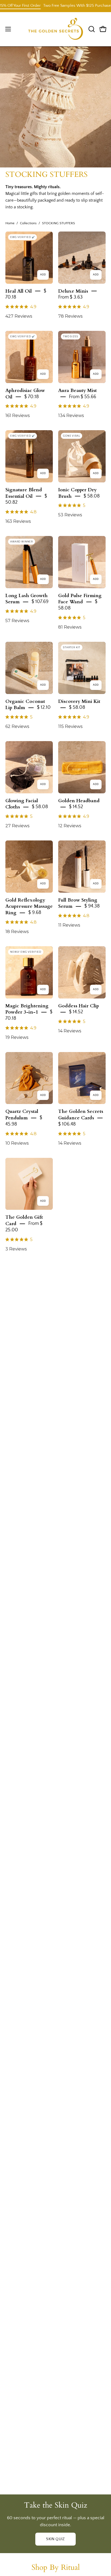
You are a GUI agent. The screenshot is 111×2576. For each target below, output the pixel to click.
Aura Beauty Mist (77, 390)
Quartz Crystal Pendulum (22, 1115)
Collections (28, 223)
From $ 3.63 (70, 297)
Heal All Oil (19, 291)
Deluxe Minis (73, 291)
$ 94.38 (92, 906)
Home (10, 223)
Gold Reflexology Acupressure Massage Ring (29, 906)
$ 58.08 (92, 496)
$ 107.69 (40, 602)
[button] (91, 29)
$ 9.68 (35, 913)
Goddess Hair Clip (79, 1006)
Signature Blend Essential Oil (24, 493)
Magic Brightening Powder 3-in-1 (27, 1009)
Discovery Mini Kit (79, 701)
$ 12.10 (44, 707)
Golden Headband (79, 800)
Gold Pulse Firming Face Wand (80, 599)
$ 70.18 (32, 397)
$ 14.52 (76, 807)
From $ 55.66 (83, 397)
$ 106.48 (67, 1124)
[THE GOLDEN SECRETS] (56, 29)
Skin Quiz (55, 2539)
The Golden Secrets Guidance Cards (81, 1115)
